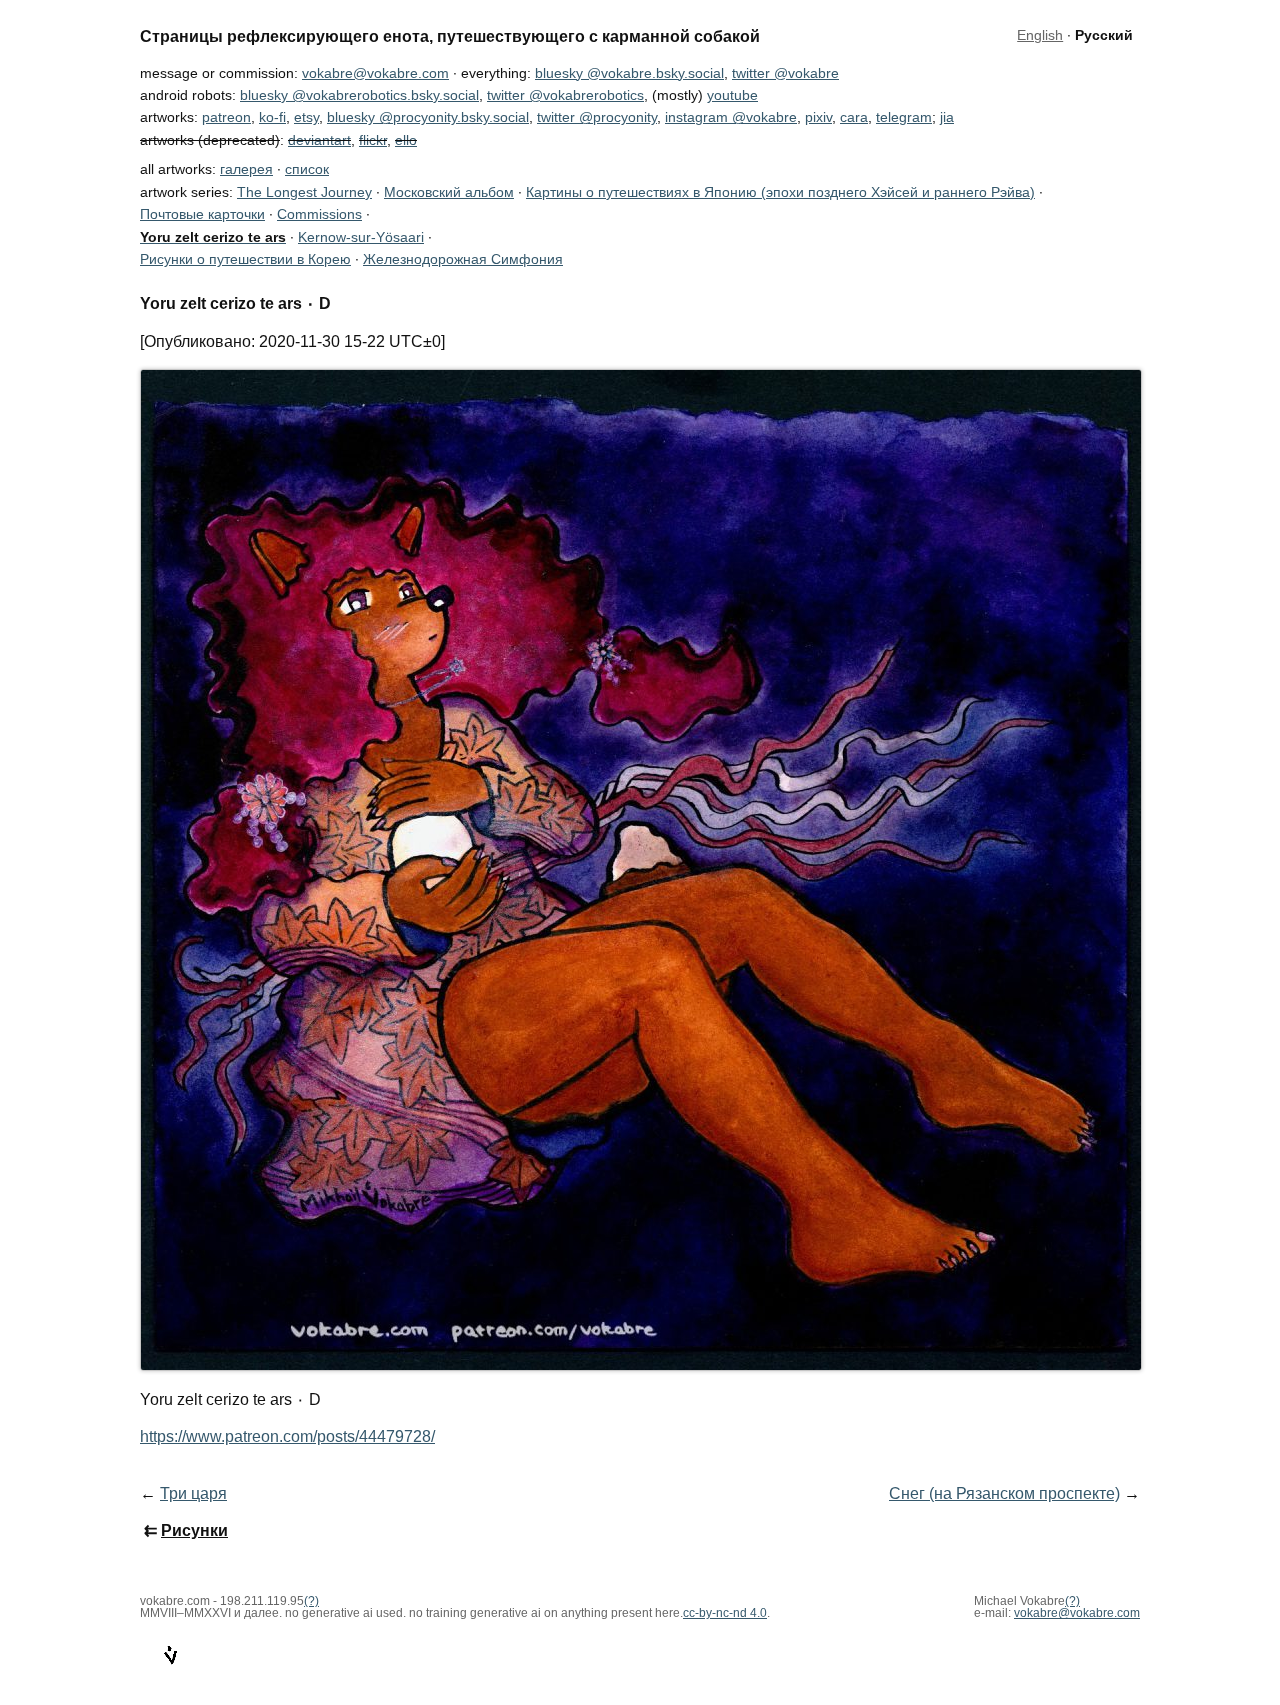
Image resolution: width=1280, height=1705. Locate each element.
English (1040, 35)
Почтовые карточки (202, 214)
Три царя (193, 1493)
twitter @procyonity (597, 117)
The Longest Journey (304, 192)
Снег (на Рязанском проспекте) (1004, 1493)
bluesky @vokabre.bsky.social (629, 73)
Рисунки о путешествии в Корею (245, 259)
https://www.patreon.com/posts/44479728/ (287, 1436)
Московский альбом (449, 192)
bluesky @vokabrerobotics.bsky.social (359, 95)
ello (406, 140)
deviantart (319, 140)
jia (947, 117)
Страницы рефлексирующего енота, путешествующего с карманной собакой (450, 36)
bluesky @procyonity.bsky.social (428, 117)
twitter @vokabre (785, 73)
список (307, 169)
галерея (246, 169)
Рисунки (194, 1530)
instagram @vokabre (731, 117)
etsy (306, 117)
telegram (904, 117)
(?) (1072, 1601)
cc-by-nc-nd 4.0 (725, 1613)
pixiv (818, 117)
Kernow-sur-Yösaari (361, 237)
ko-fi (272, 117)
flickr (373, 140)
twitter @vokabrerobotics (565, 95)
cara (854, 117)
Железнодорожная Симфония (463, 259)
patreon (226, 117)
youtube (732, 95)
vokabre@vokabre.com (375, 73)
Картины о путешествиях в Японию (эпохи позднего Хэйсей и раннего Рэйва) (780, 192)
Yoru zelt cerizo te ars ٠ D (235, 303)
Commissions (319, 214)
